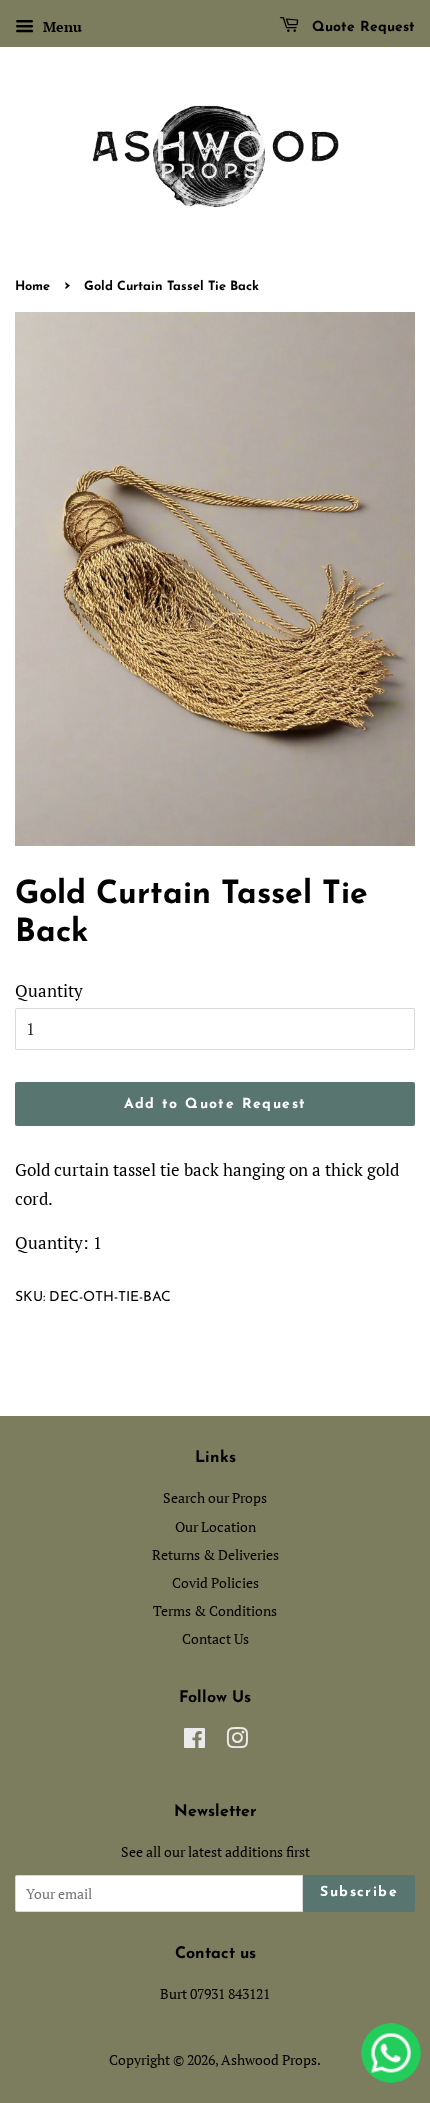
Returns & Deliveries (215, 1554)
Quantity (49, 990)
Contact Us (215, 1638)
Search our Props (215, 1497)
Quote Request (361, 27)
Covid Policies (215, 1582)
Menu (60, 26)
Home (32, 286)
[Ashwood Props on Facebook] (194, 1741)
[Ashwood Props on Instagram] (237, 1741)
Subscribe (359, 1892)
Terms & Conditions (215, 1610)
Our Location (215, 1526)
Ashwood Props (269, 2059)
